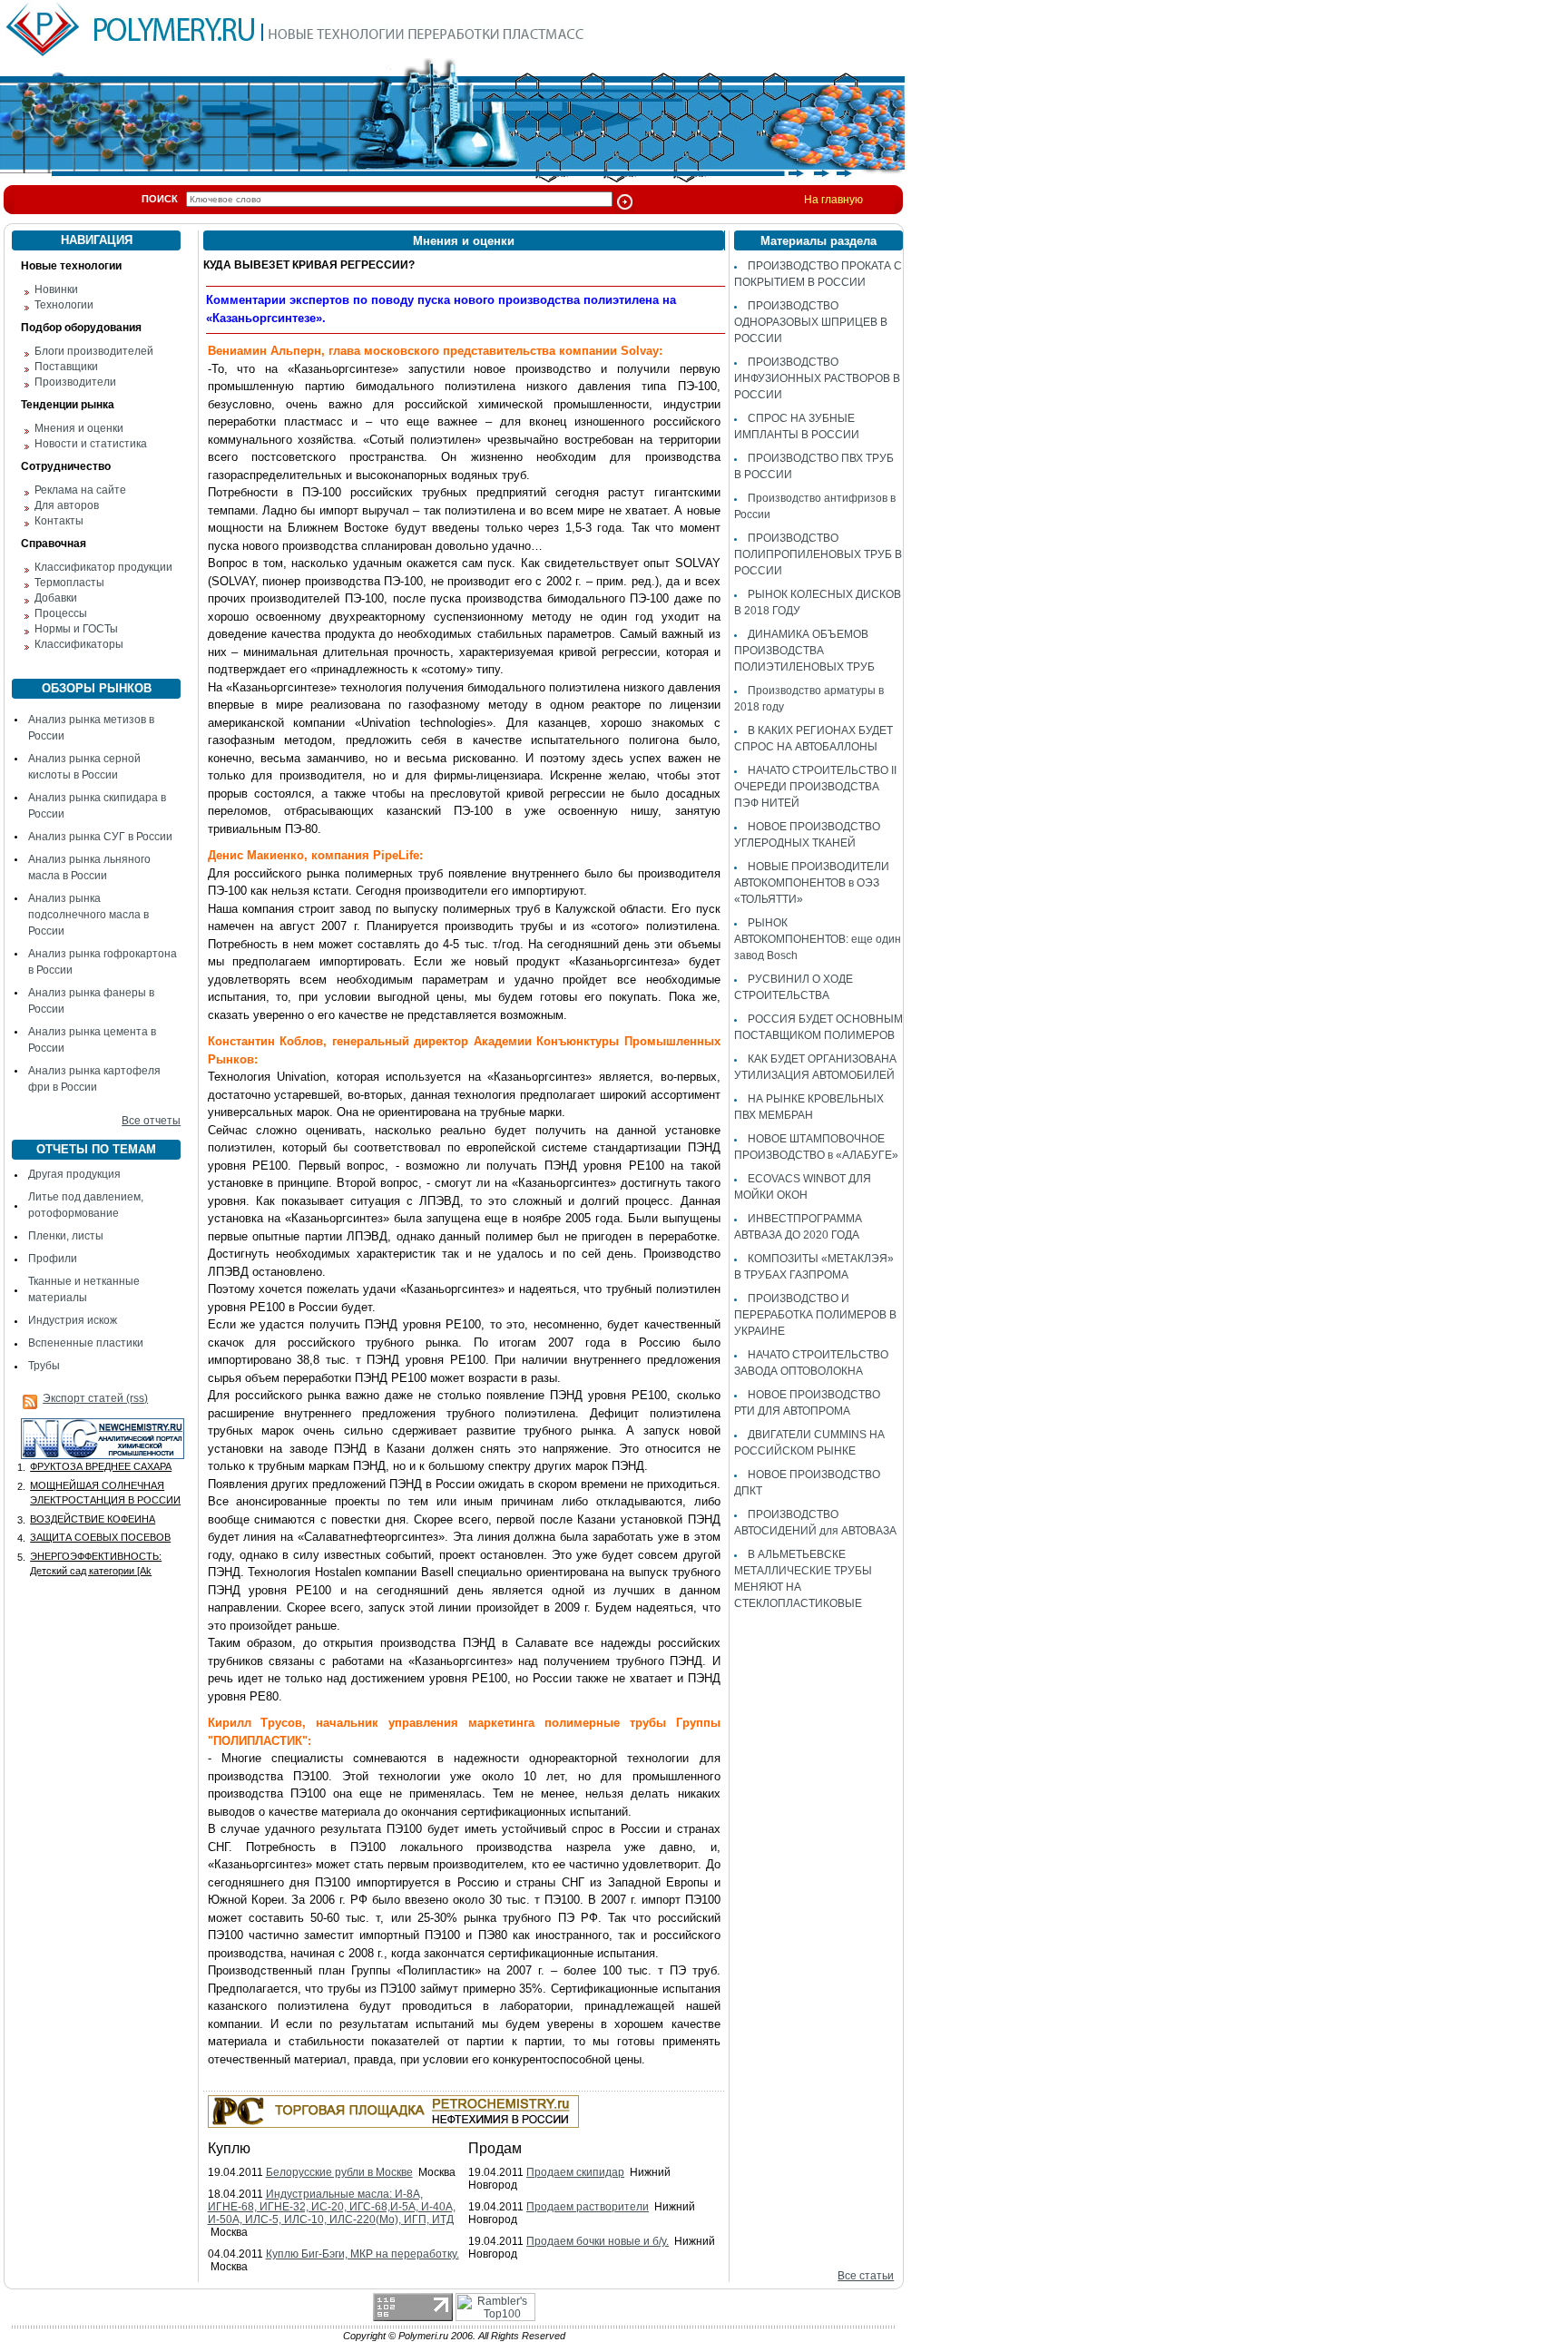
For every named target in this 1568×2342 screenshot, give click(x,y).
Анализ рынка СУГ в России (100, 837)
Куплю (229, 2148)
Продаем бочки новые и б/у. (598, 2241)
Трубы (44, 1366)
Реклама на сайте (80, 490)
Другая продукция (74, 1174)
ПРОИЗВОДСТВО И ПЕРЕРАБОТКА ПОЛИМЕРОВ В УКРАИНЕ (815, 1315)
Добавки (56, 598)
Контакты (59, 521)
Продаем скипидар (575, 2172)
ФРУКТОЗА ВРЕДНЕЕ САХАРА (101, 1466)
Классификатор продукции (103, 567)
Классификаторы (79, 644)
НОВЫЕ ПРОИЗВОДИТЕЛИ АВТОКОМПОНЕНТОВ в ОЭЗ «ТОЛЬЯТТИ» (812, 883)
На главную (833, 200)
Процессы (61, 613)
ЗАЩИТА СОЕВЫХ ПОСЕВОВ (100, 1537)
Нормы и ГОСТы (76, 629)
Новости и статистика (91, 444)
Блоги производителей (94, 351)
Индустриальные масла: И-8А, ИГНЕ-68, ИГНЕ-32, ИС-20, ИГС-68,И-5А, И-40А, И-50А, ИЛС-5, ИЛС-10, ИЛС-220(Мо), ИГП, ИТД (332, 2207)
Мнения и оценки (79, 428)
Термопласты (69, 583)
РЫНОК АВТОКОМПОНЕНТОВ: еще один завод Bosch (818, 939)
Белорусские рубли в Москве (339, 2172)
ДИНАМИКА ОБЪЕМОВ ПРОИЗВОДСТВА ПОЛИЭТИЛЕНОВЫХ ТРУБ (804, 651)
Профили (53, 1259)
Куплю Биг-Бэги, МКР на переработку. (363, 2254)
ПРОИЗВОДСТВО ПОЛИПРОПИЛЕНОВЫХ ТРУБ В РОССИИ (818, 554)
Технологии (64, 305)
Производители (75, 382)
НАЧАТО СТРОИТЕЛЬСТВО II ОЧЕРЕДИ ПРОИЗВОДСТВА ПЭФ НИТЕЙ (815, 787)
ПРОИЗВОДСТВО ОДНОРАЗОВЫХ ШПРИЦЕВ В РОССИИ (811, 322)
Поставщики (66, 367)
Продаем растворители (588, 2207)
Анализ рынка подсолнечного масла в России (88, 915)
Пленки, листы (66, 1236)
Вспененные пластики (86, 1343)
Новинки (56, 289)
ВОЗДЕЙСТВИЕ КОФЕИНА (93, 1519)
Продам (495, 2148)
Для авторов (67, 505)
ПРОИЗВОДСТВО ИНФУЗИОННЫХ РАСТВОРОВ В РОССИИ (817, 378)
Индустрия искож (73, 1320)
